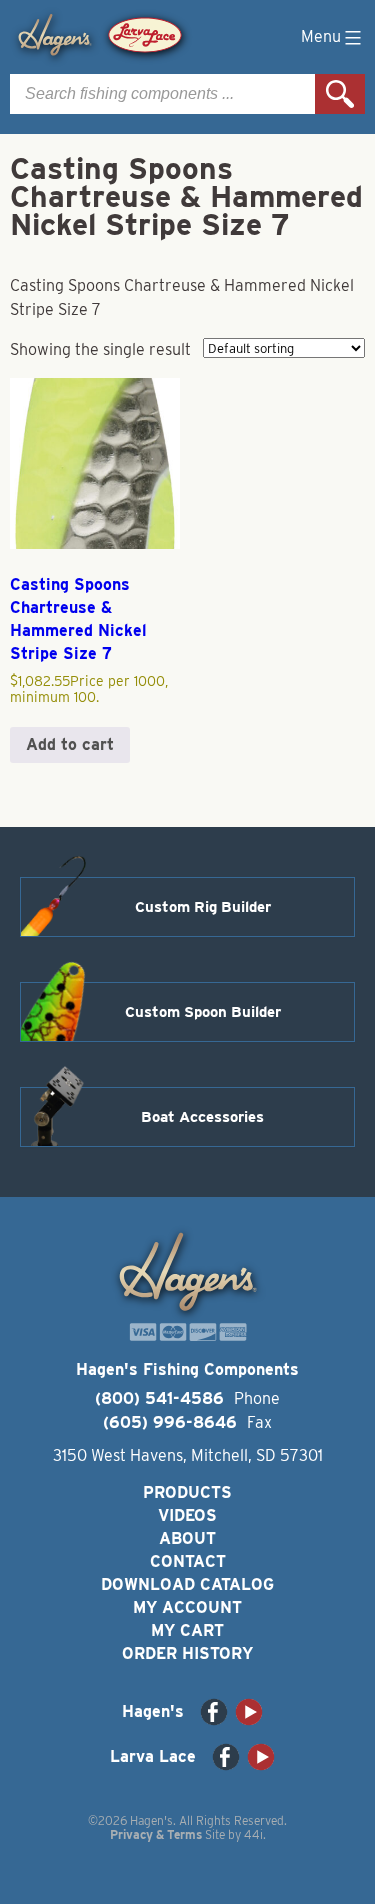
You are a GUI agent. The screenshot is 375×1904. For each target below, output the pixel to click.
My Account (187, 1607)
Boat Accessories (202, 1117)
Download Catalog (187, 1584)
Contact (188, 1561)
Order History (187, 1653)
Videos (187, 1515)
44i (253, 1834)
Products (187, 1492)
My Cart (187, 1630)
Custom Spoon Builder (203, 1012)
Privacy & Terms (156, 1834)
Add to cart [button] (70, 744)
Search (340, 94)
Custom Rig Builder (203, 907)
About (187, 1538)
